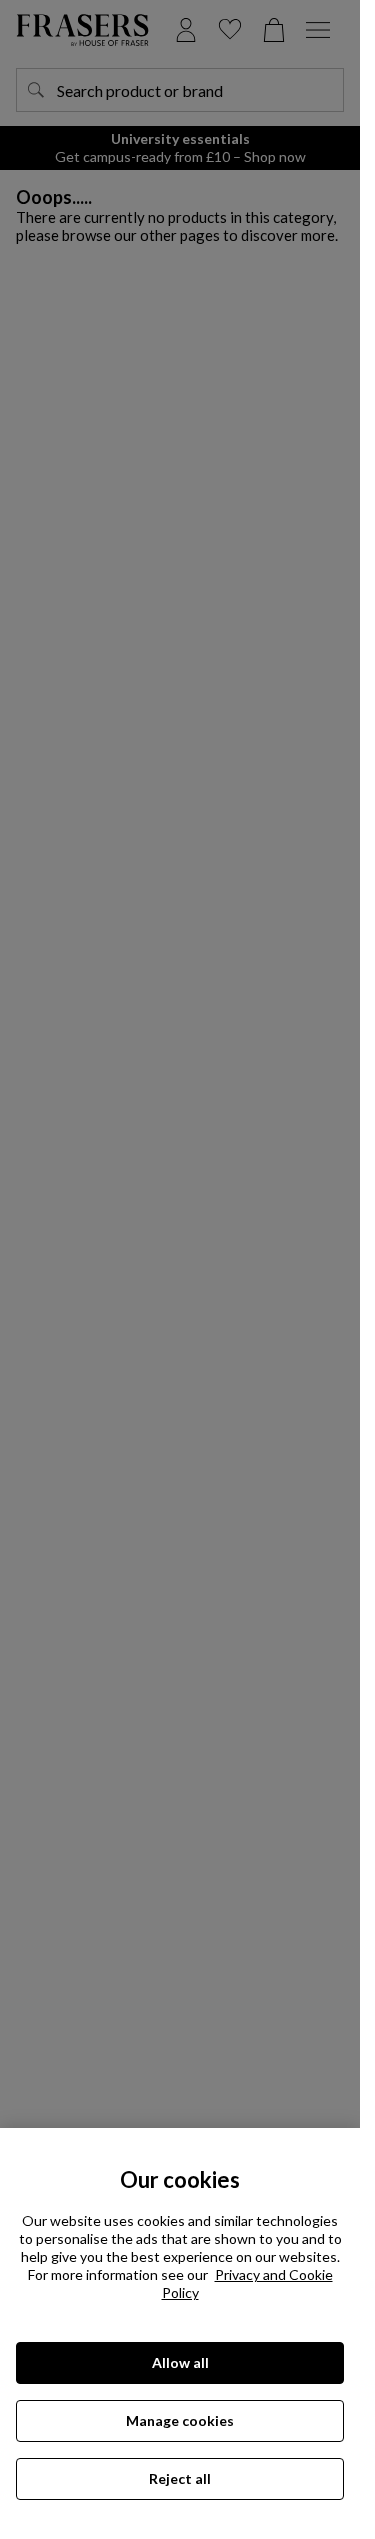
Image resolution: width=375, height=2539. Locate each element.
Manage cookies (180, 2420)
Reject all (180, 2478)
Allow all (180, 2362)
